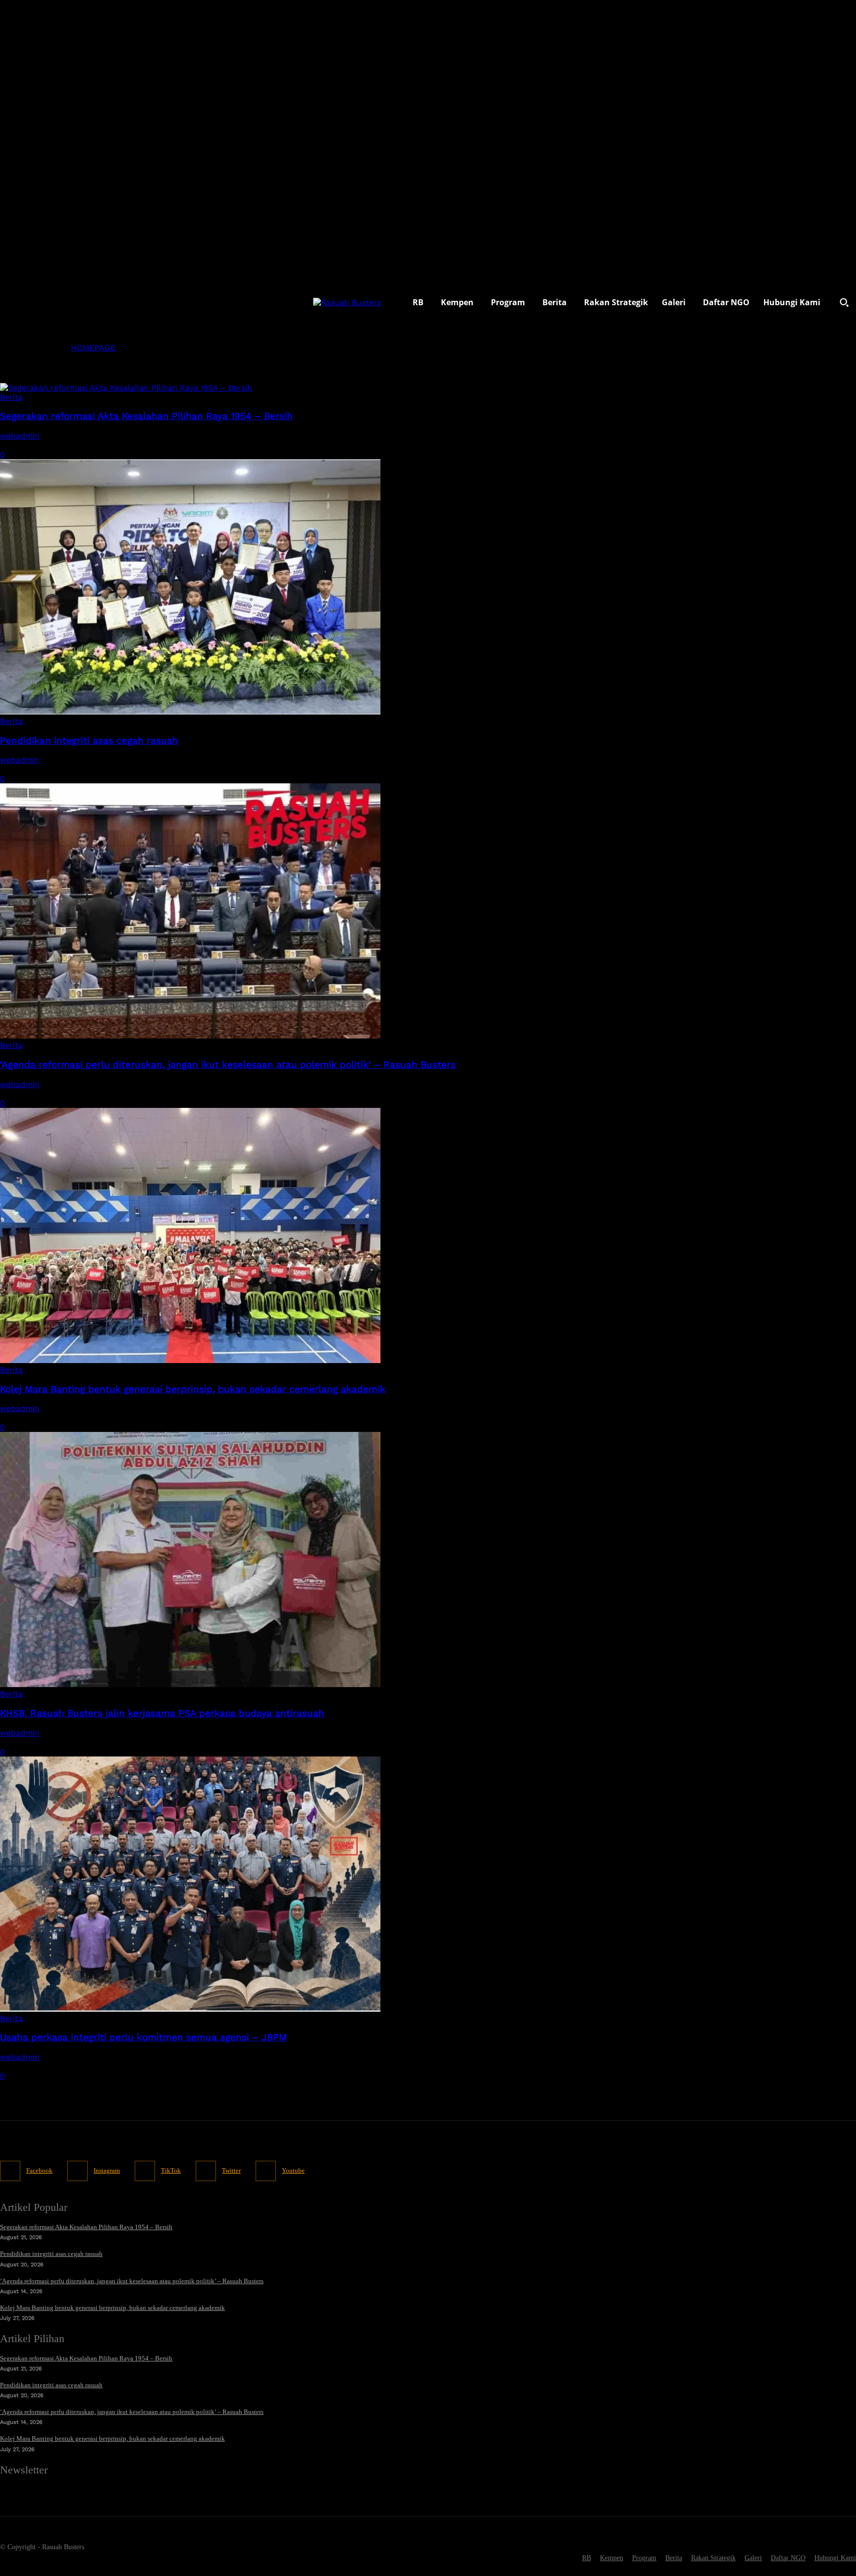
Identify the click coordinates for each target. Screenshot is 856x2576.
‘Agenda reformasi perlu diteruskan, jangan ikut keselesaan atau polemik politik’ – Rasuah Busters (228, 1065)
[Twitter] (206, 2171)
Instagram (107, 2170)
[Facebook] (10, 2171)
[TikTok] (145, 2171)
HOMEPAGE (93, 348)
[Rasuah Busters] (347, 302)
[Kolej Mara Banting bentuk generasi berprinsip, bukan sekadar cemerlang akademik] (190, 1360)
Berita (11, 397)
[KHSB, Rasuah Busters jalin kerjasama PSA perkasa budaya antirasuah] (190, 1684)
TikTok (171, 2170)
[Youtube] (266, 2171)
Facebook (39, 2170)
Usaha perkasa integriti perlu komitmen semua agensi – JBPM (143, 2037)
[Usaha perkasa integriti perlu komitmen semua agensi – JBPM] (190, 2009)
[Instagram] (78, 2171)
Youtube (293, 2170)
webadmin (20, 436)
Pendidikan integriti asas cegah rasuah (89, 741)
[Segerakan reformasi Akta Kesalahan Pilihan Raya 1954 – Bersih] (126, 388)
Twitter (231, 2170)
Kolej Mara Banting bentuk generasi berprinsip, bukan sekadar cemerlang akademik (193, 1389)
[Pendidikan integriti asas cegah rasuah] (190, 712)
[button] (844, 302)
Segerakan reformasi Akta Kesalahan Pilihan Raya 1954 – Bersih (146, 416)
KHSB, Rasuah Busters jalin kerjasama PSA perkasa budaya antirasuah (162, 1713)
